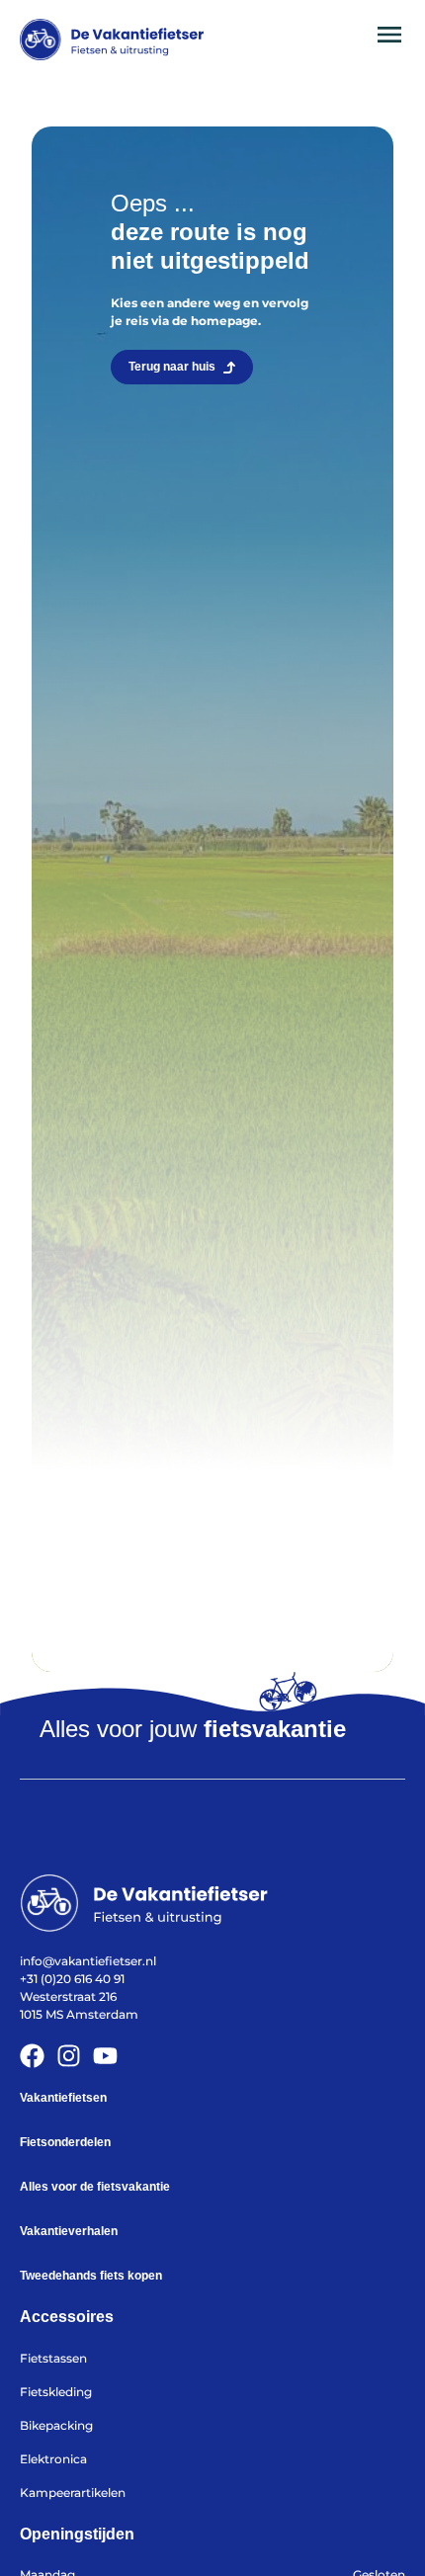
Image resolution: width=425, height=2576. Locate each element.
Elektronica (53, 2459)
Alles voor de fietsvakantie (95, 2187)
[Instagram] (69, 2056)
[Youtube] (105, 2056)
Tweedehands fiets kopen (91, 2276)
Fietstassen (53, 2358)
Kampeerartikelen (73, 2493)
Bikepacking (56, 2425)
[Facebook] (32, 2056)
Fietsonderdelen (65, 2142)
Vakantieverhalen (69, 2231)
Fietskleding (56, 2392)
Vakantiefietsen (63, 2098)
